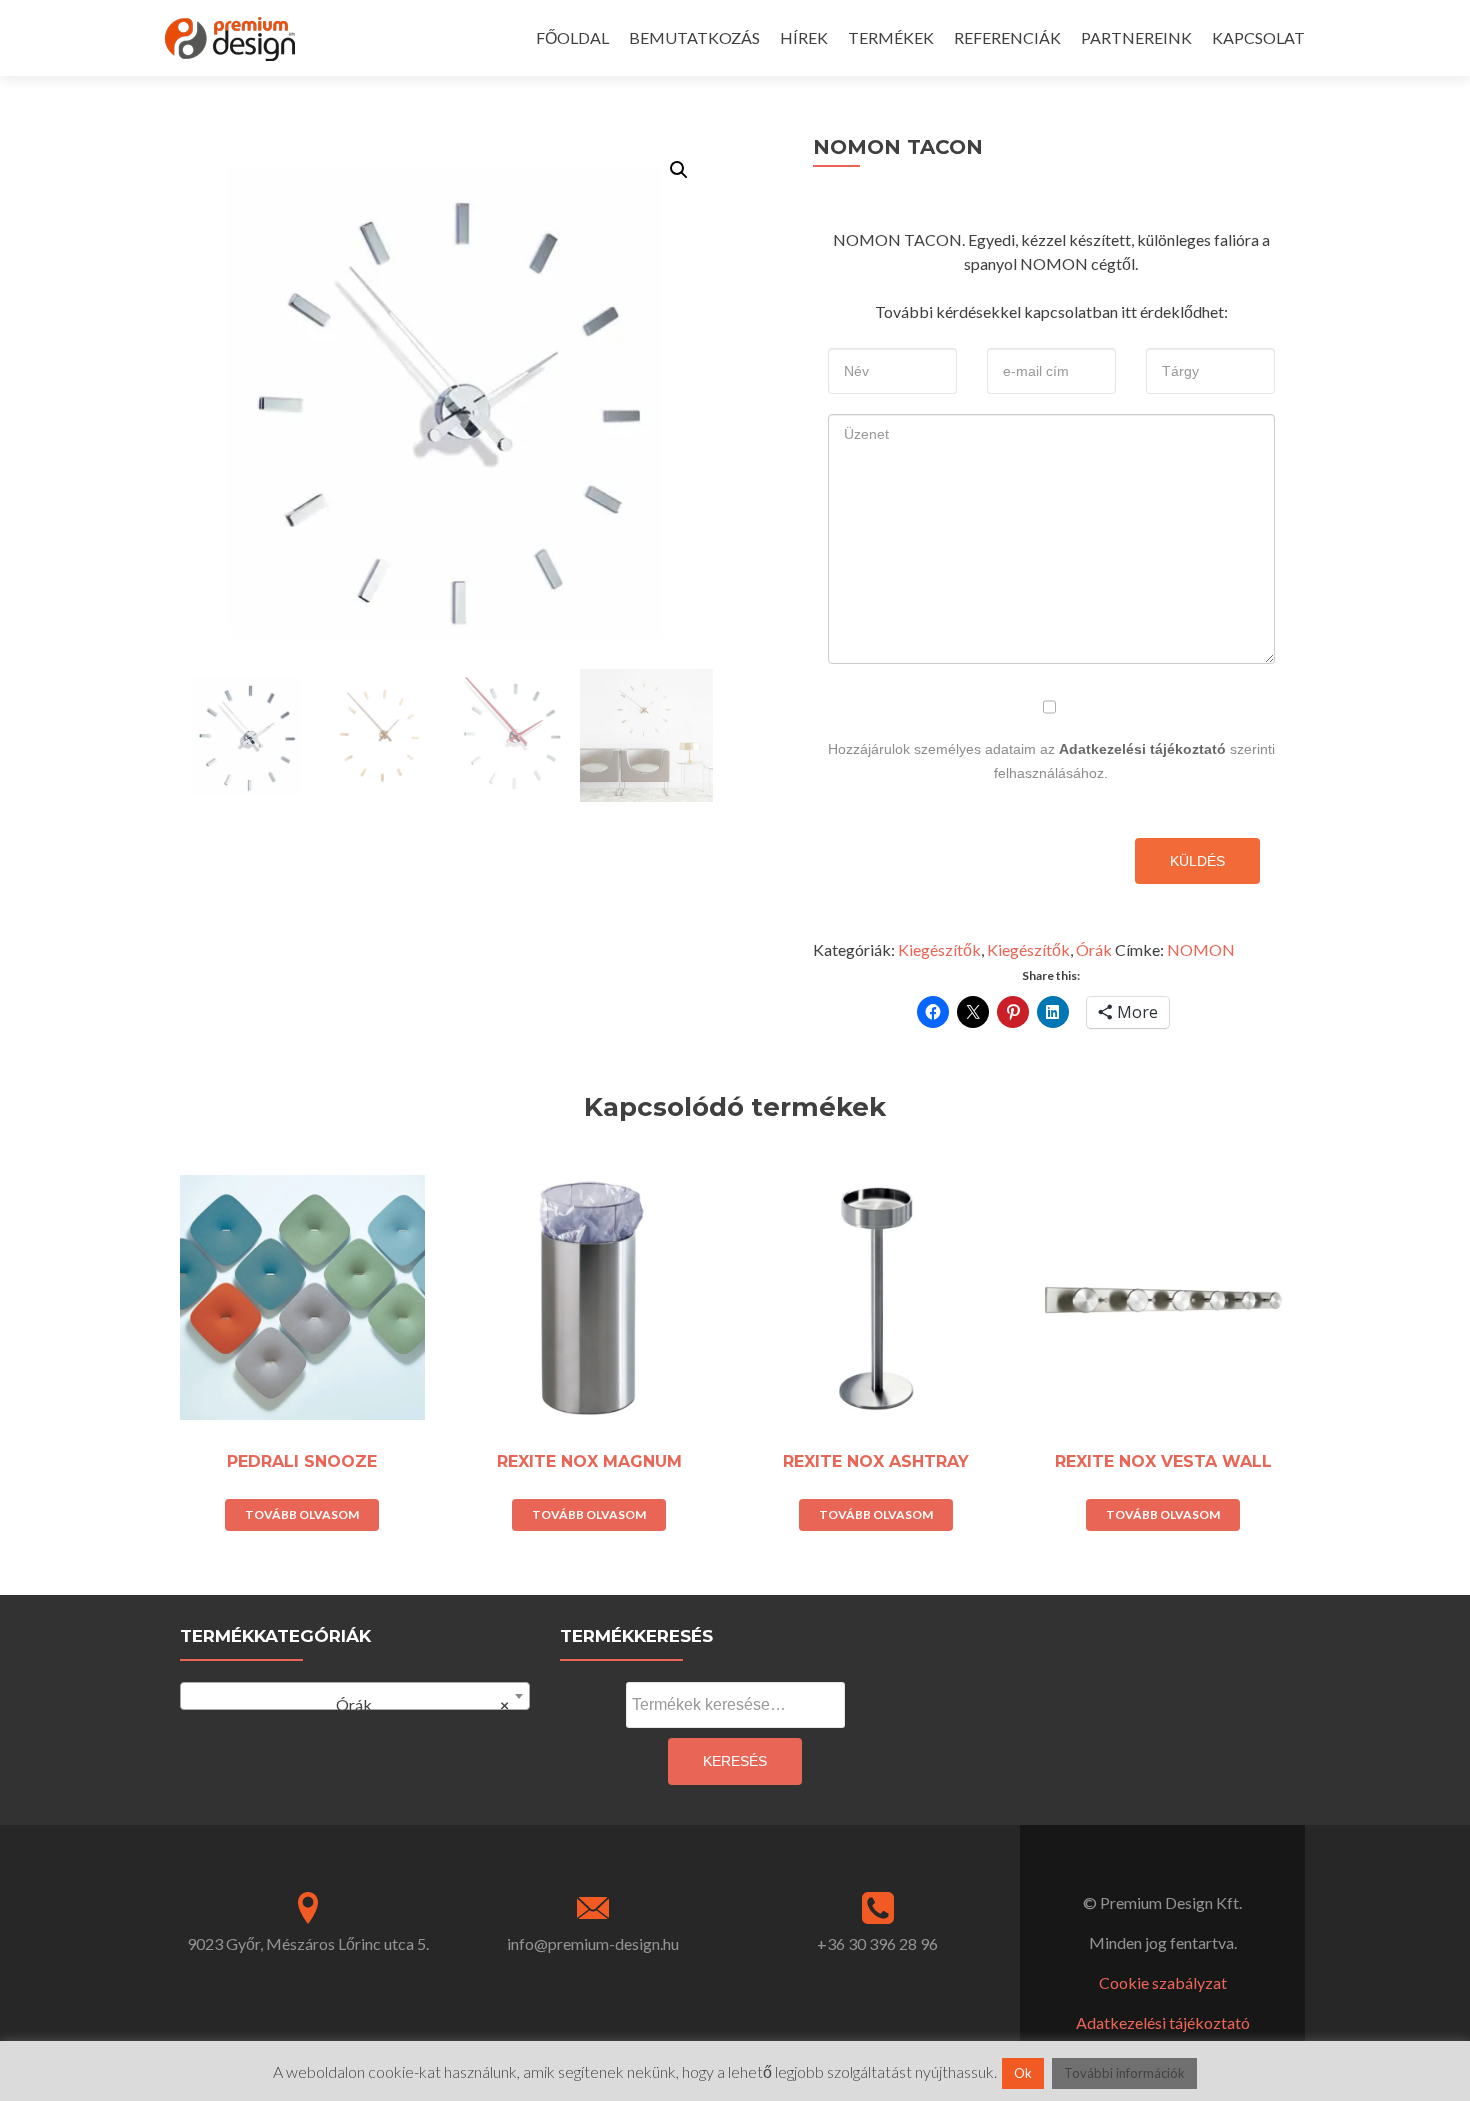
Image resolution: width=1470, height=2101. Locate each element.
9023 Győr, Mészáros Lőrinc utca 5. (308, 1943)
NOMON (1201, 949)
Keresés (735, 1761)
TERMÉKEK (891, 37)
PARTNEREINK (1136, 37)
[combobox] (355, 1696)
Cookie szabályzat (1163, 1982)
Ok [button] (1023, 2073)
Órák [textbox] (414, 1704)
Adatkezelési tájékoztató (1142, 749)
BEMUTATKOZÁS (694, 37)
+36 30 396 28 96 (877, 1943)
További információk (1124, 2073)
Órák (1094, 949)
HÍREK (804, 37)
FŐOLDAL (572, 37)
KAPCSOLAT (1258, 37)
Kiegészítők (939, 949)
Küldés (1197, 861)
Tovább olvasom (302, 1514)
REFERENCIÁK (1007, 37)
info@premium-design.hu (593, 1943)
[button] (679, 170)
